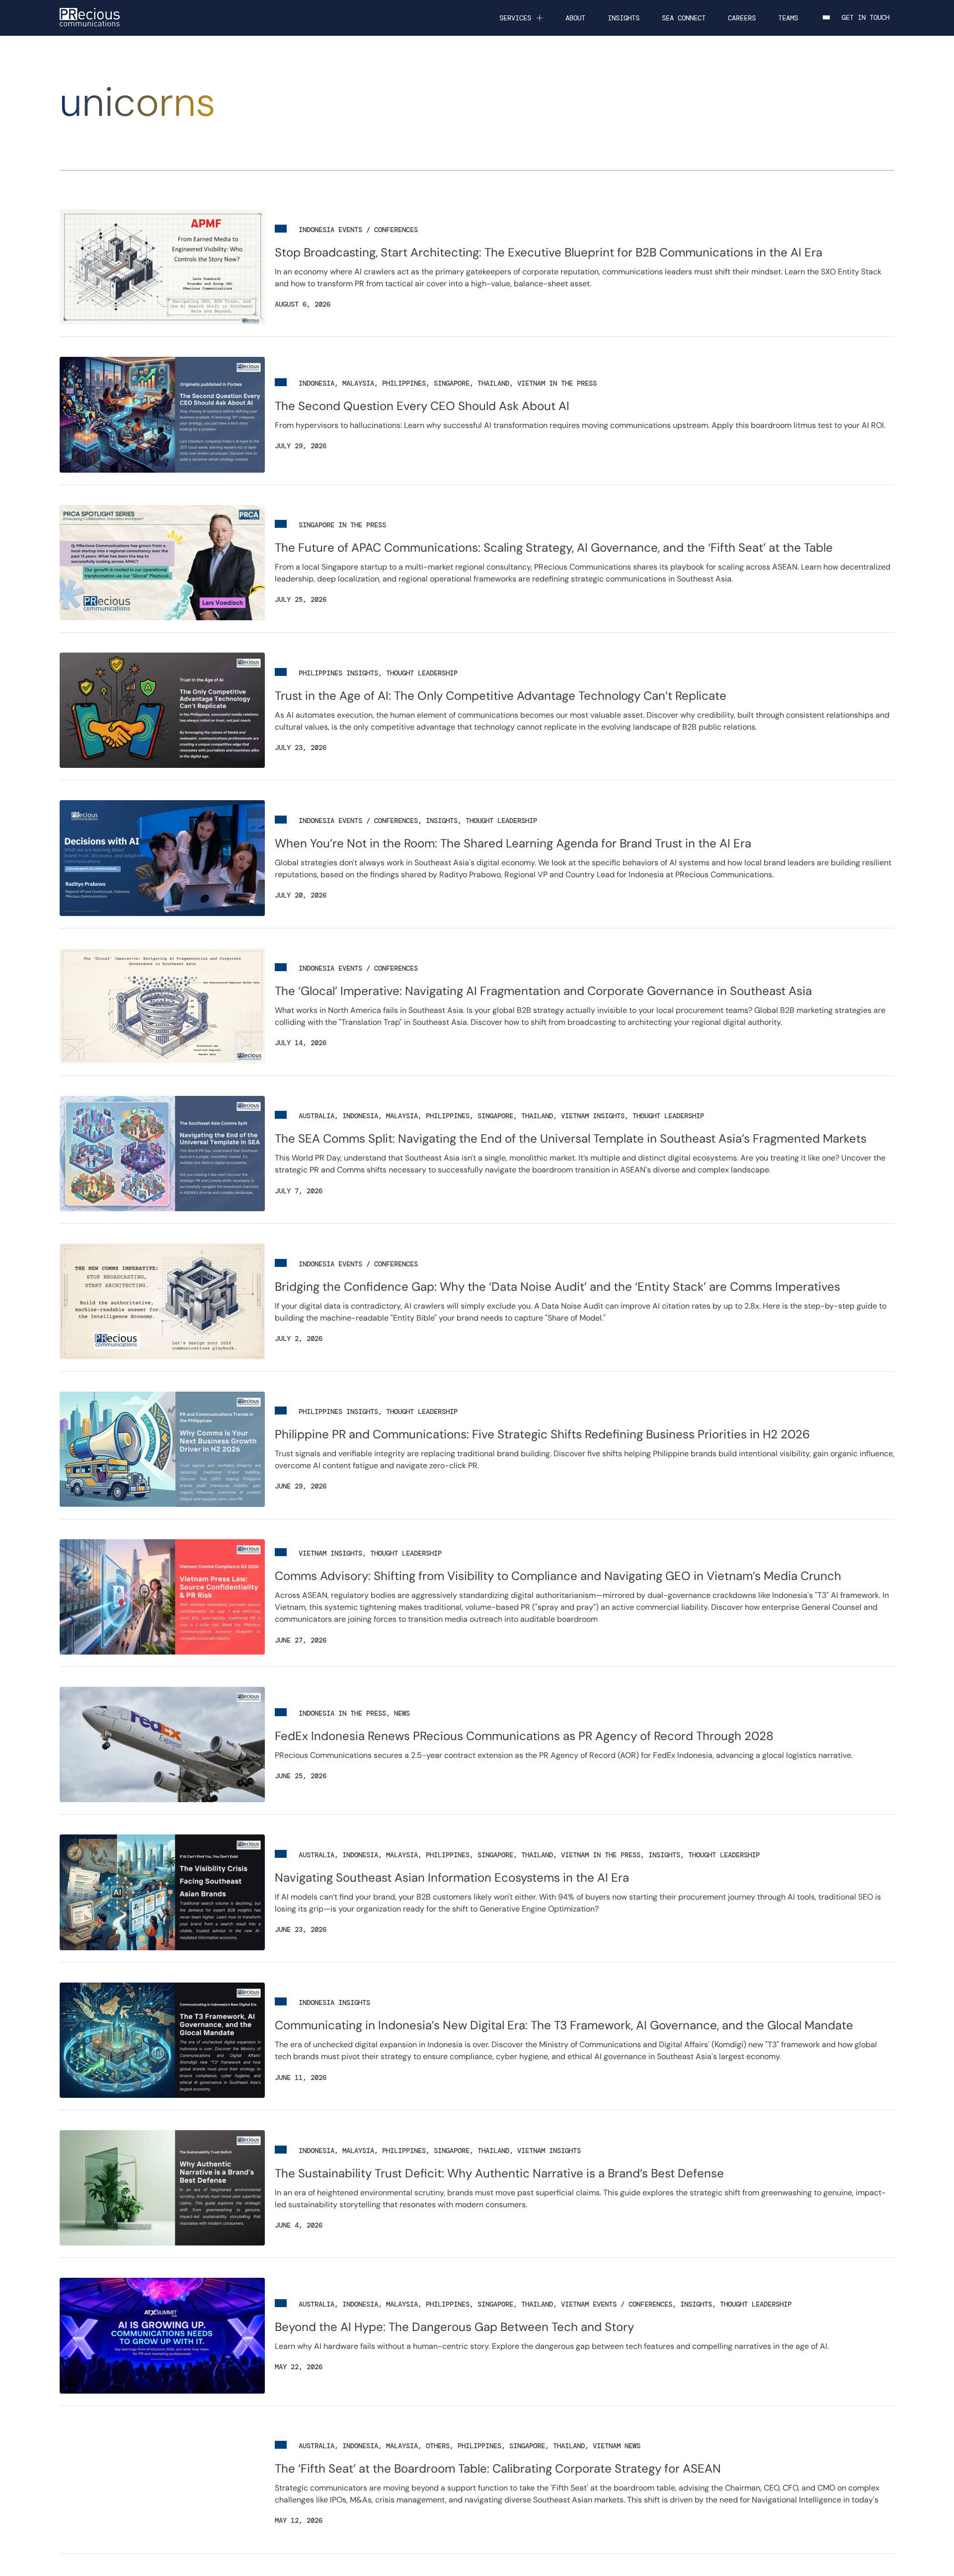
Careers (742, 18)
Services (515, 18)
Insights (624, 18)
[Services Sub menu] (540, 18)
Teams (788, 18)
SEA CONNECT (684, 18)
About (575, 18)
